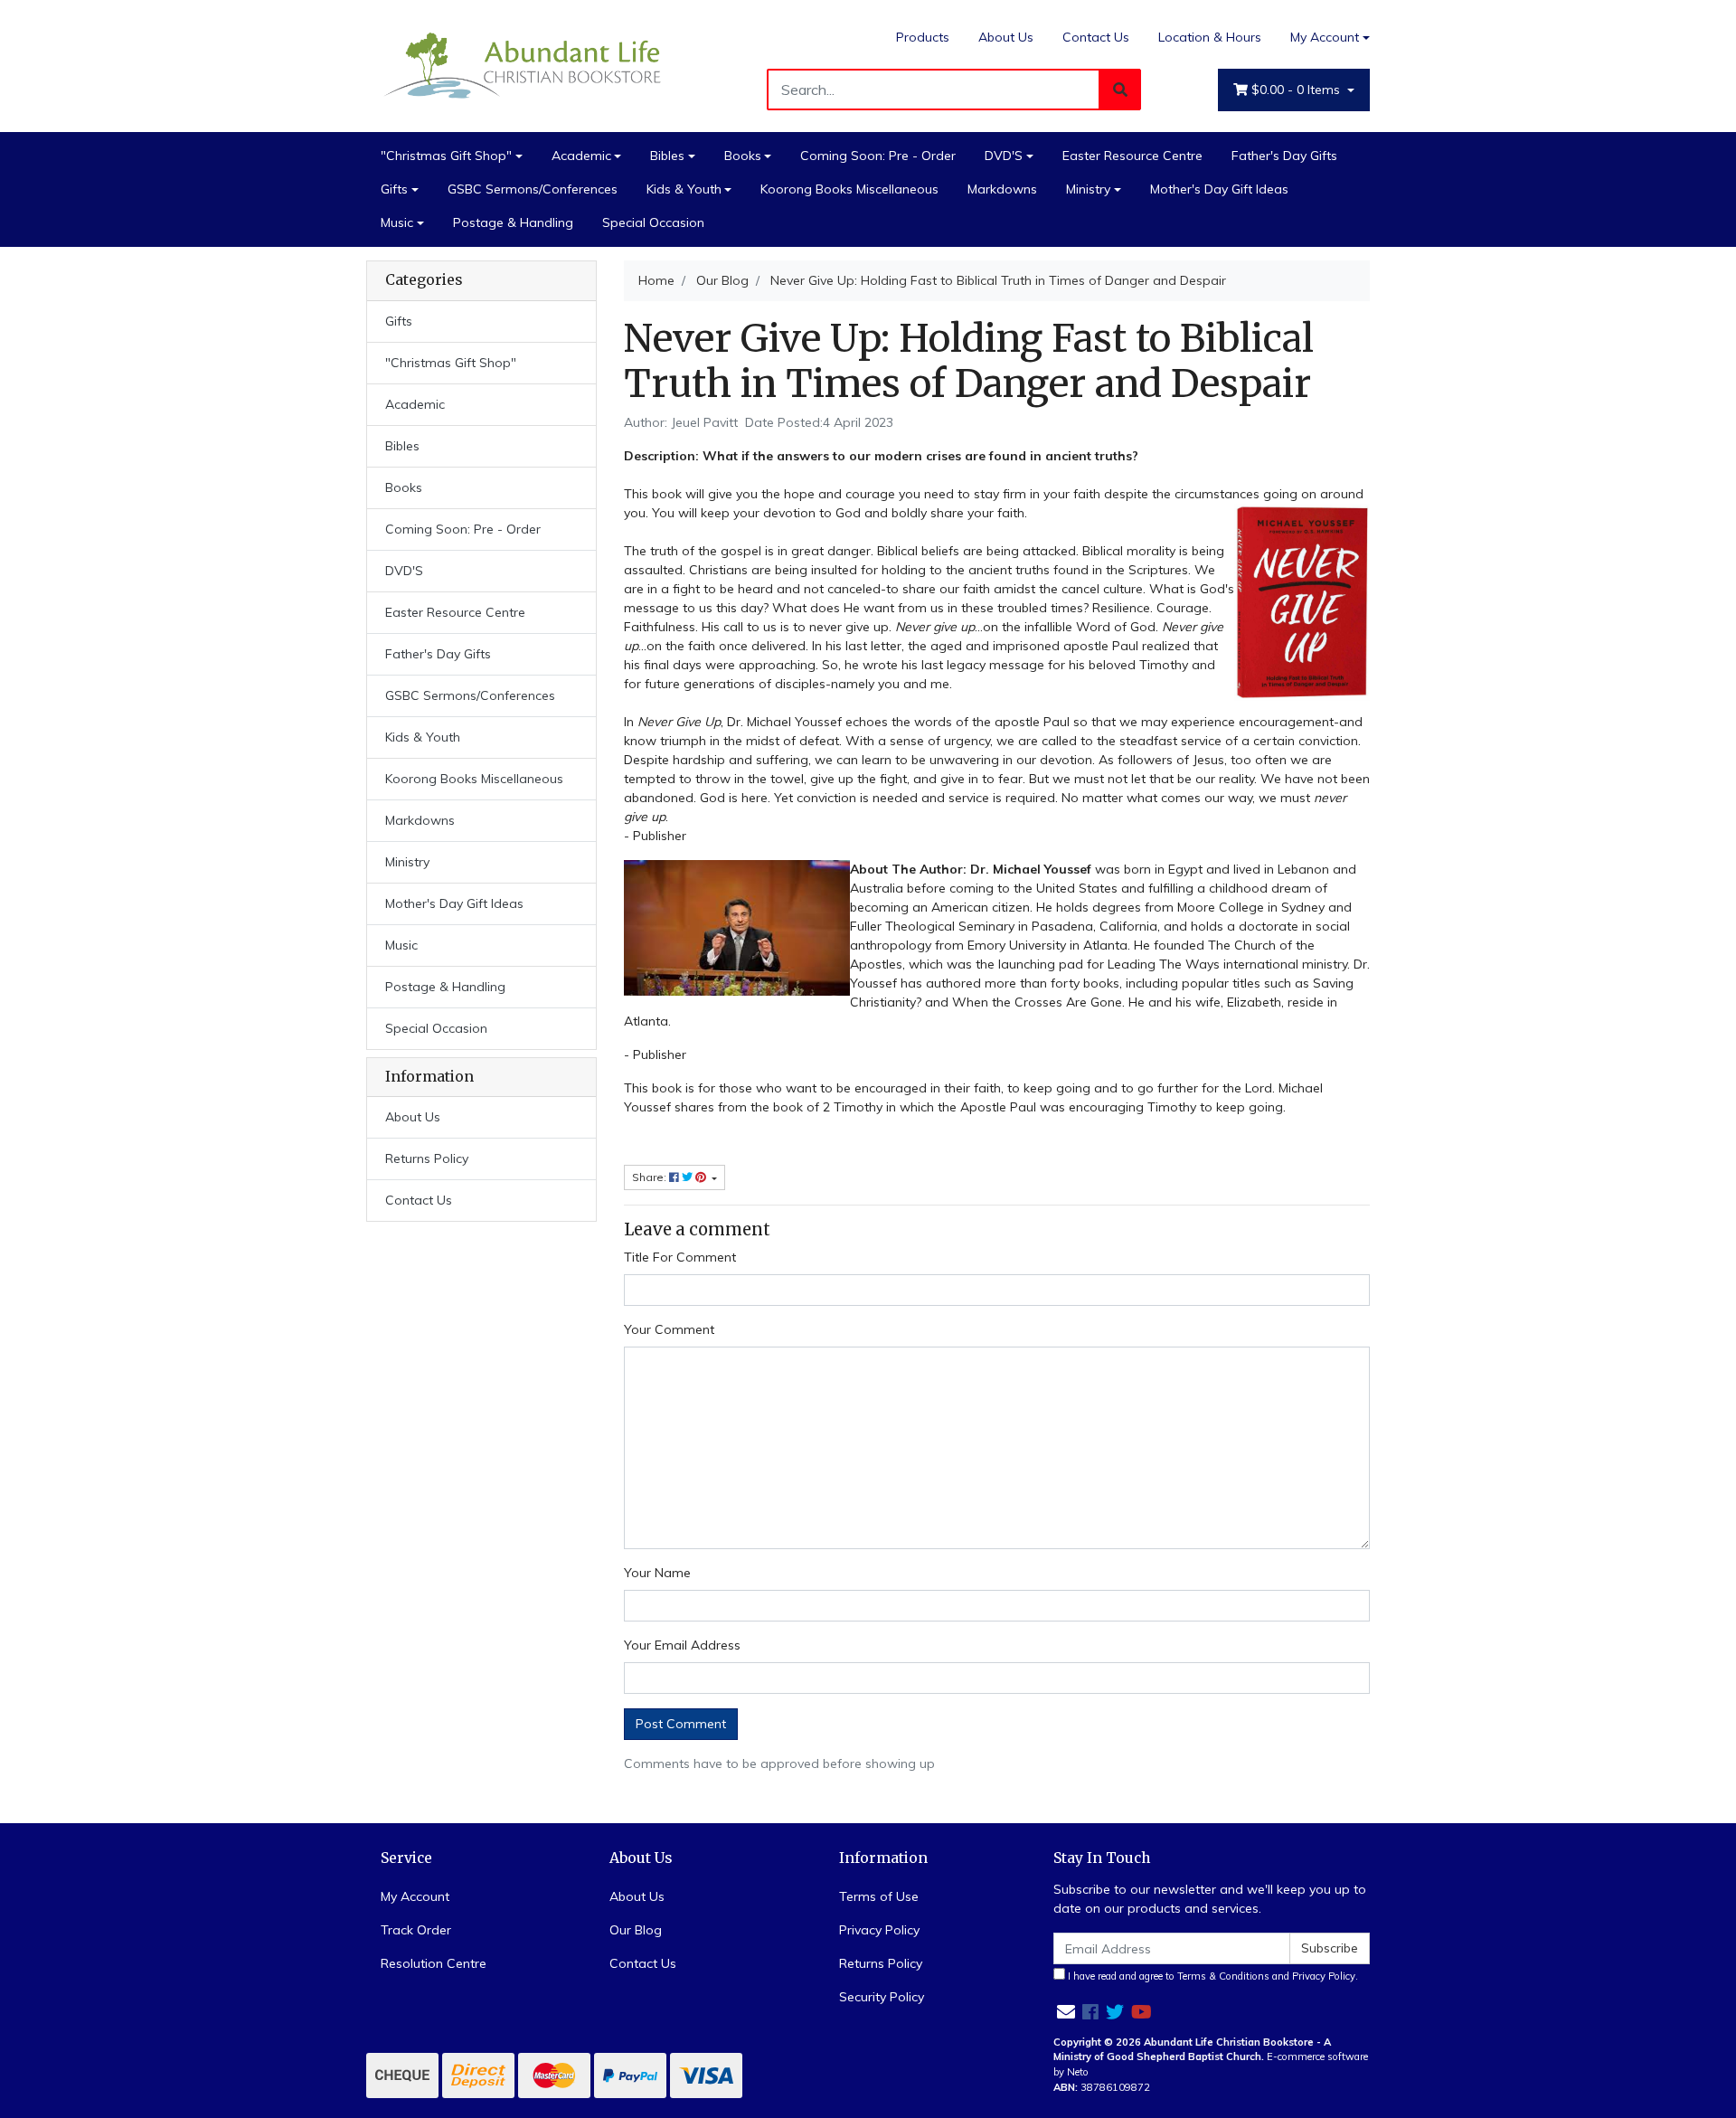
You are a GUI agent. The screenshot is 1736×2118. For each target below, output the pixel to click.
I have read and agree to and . (1212, 1976)
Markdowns (1002, 189)
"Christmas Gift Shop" (446, 156)
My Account (1325, 37)
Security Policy (882, 1997)
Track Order (416, 1930)
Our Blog (636, 1930)
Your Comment (669, 1329)
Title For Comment (680, 1257)
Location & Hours (1210, 37)
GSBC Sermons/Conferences (533, 189)
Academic (581, 156)
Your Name (657, 1573)
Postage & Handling (513, 222)
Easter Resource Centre (1132, 156)
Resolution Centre (434, 1963)
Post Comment (681, 1724)
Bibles (667, 156)
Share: (651, 1177)
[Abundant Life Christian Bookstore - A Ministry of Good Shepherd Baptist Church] (524, 64)
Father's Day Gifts (1284, 156)
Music (397, 222)
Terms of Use (879, 1896)
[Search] (1120, 90)
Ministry (1088, 189)
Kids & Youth (684, 189)
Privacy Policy (879, 1930)
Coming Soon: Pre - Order (878, 156)
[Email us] (1066, 2012)
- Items (1297, 90)
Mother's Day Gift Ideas (1219, 189)
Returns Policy (427, 1158)
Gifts (394, 189)
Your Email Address (682, 1645)
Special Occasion (653, 222)
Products (923, 37)
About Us (1006, 37)
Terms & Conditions (1223, 1976)
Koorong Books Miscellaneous (849, 189)
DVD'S (1004, 156)
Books (743, 156)
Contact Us (1096, 37)
